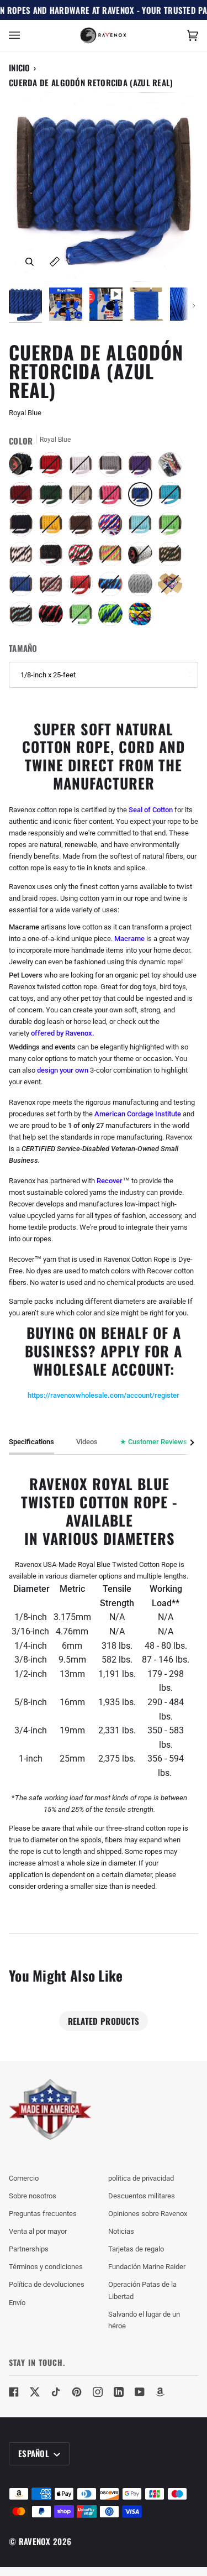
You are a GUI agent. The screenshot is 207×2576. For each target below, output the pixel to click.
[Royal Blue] (143, 497)
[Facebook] (14, 2392)
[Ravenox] (50, 2110)
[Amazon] (161, 2392)
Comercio (24, 2178)
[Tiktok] (56, 2392)
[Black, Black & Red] (54, 616)
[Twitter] (35, 2392)
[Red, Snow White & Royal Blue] (113, 527)
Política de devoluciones (47, 2284)
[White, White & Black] (24, 557)
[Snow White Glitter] (143, 557)
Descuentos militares (142, 2196)
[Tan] (83, 497)
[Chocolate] (83, 527)
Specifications (31, 1442)
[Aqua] (143, 527)
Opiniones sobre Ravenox (148, 2214)
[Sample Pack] (173, 467)
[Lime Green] (173, 527)
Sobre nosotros (33, 2196)
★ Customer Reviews (153, 1442)
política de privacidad (141, 2178)
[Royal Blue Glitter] (24, 587)
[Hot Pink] (113, 497)
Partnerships (29, 2249)
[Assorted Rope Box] (173, 587)
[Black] (24, 467)
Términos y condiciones (46, 2267)
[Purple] (143, 467)
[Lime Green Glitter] (83, 616)
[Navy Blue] (24, 527)
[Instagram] (98, 2392)
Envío (17, 2303)
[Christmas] (83, 557)
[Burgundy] (24, 497)
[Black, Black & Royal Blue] (113, 587)
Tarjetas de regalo (136, 2249)
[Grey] (113, 467)
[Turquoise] (173, 497)
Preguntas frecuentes (43, 2214)
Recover (110, 1181)
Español (35, 2453)
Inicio (20, 67)
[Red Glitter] (83, 587)
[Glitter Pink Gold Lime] (113, 557)
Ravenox (35, 2541)
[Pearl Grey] (143, 587)
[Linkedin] (119, 2392)
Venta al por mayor (38, 2231)
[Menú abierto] (25, 36)
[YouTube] (140, 2392)
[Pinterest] (77, 2392)
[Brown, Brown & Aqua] (24, 616)
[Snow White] (83, 467)
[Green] (54, 497)
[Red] (54, 467)
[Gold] (54, 527)
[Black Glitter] (54, 557)
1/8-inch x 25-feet (48, 675)
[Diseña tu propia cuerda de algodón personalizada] (140, 616)
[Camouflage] (173, 557)
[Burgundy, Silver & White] (54, 587)
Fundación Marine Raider (147, 2267)
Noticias (121, 2231)
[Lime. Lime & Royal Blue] (113, 616)
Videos (87, 1442)
